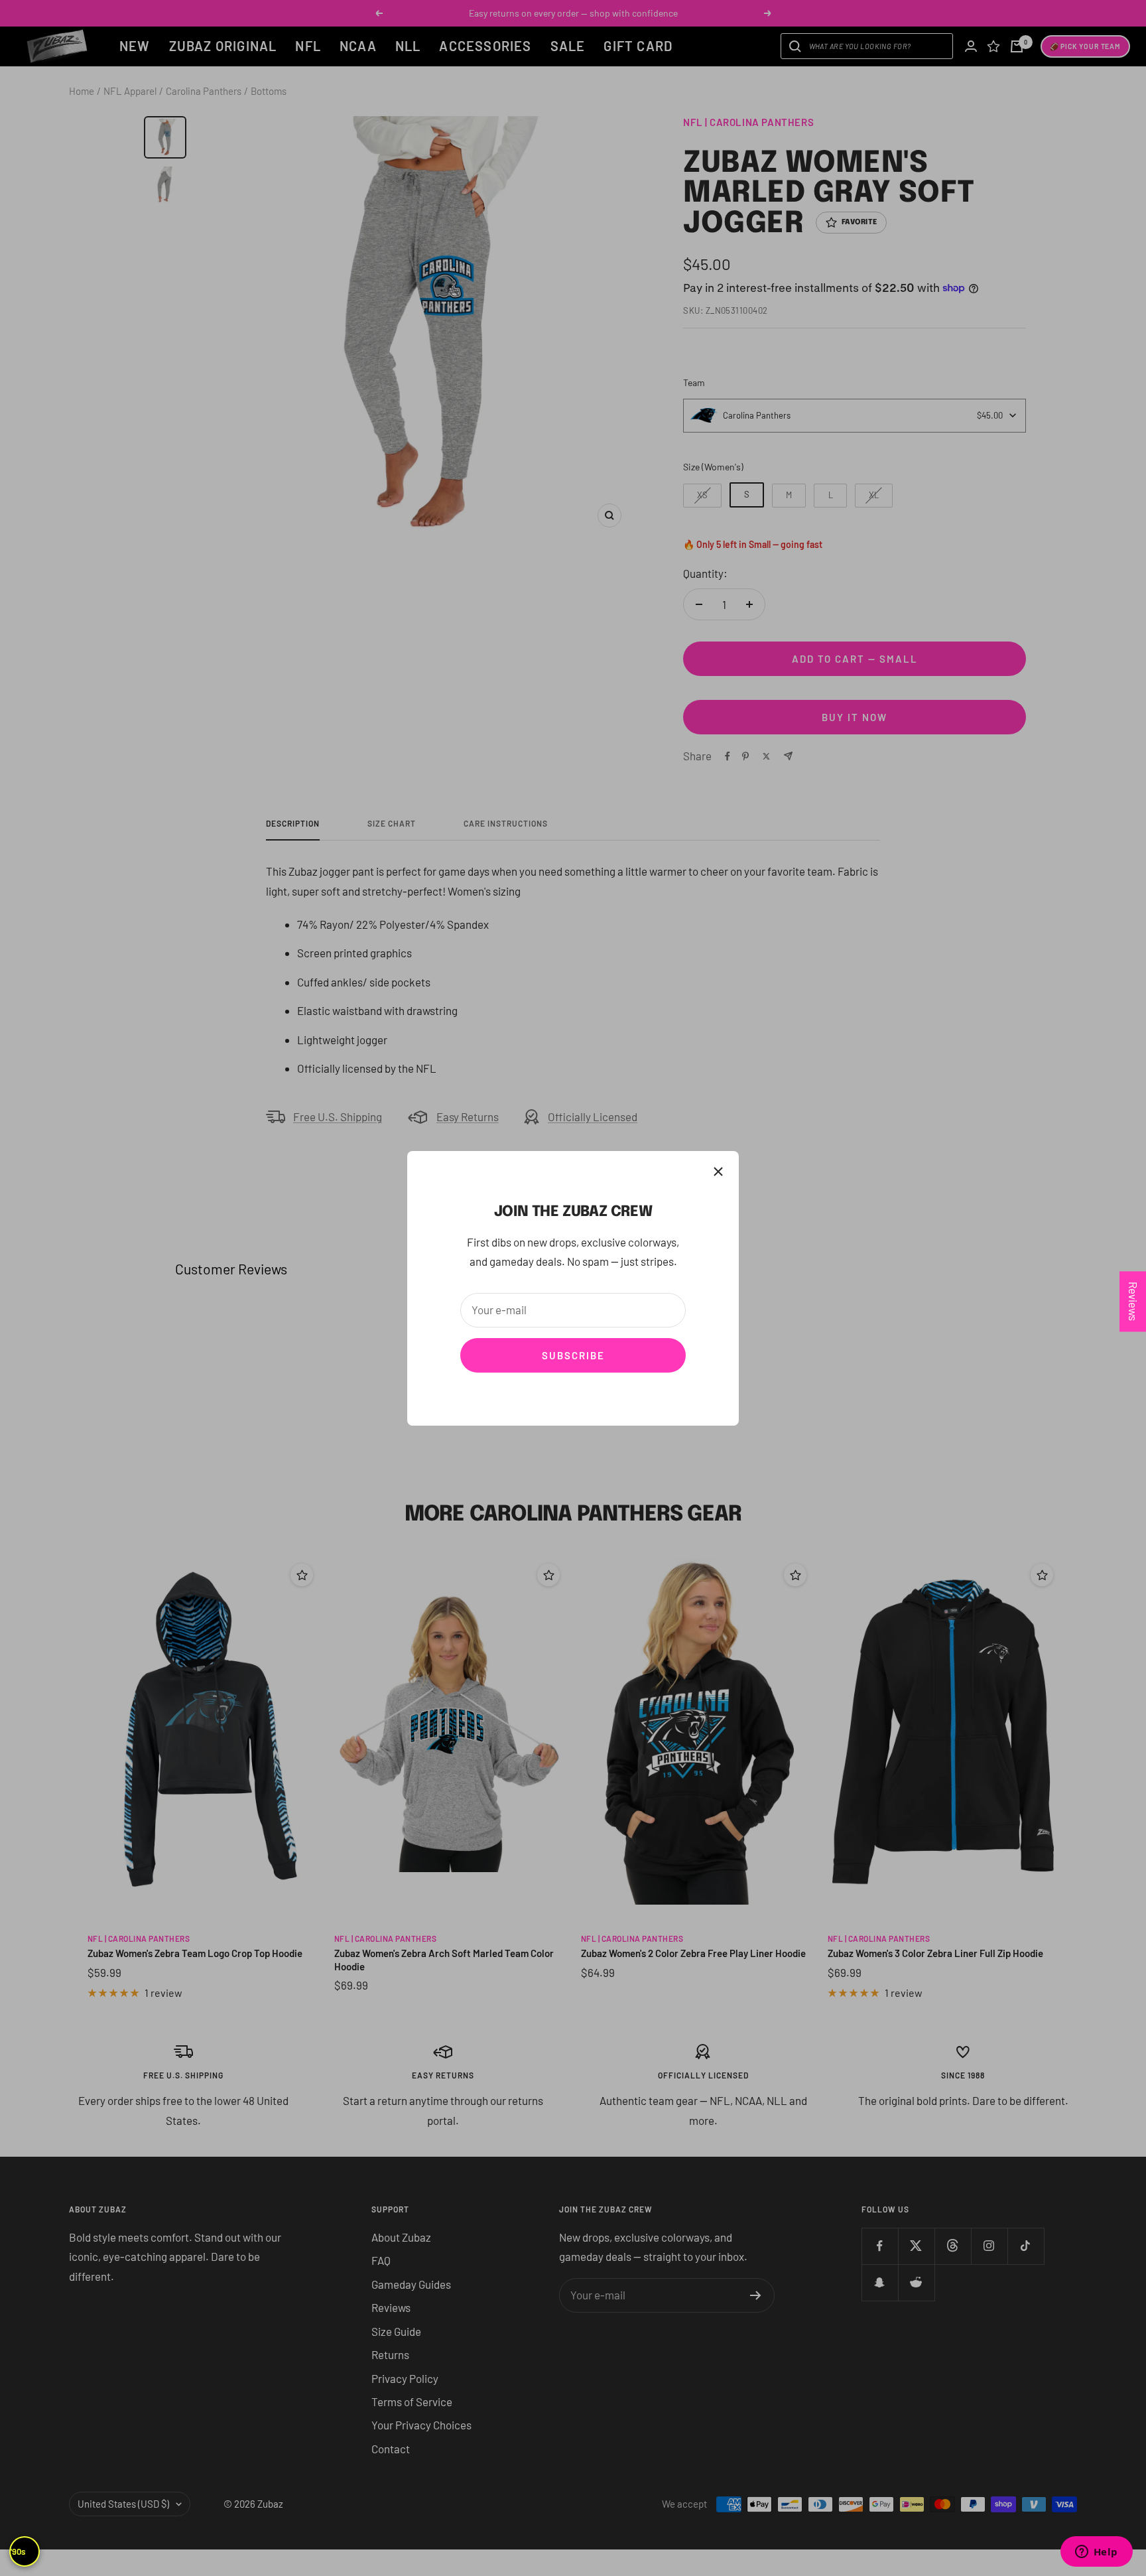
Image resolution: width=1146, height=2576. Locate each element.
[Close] (718, 1172)
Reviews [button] (1133, 1301)
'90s (18, 2551)
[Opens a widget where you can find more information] (1096, 2553)
